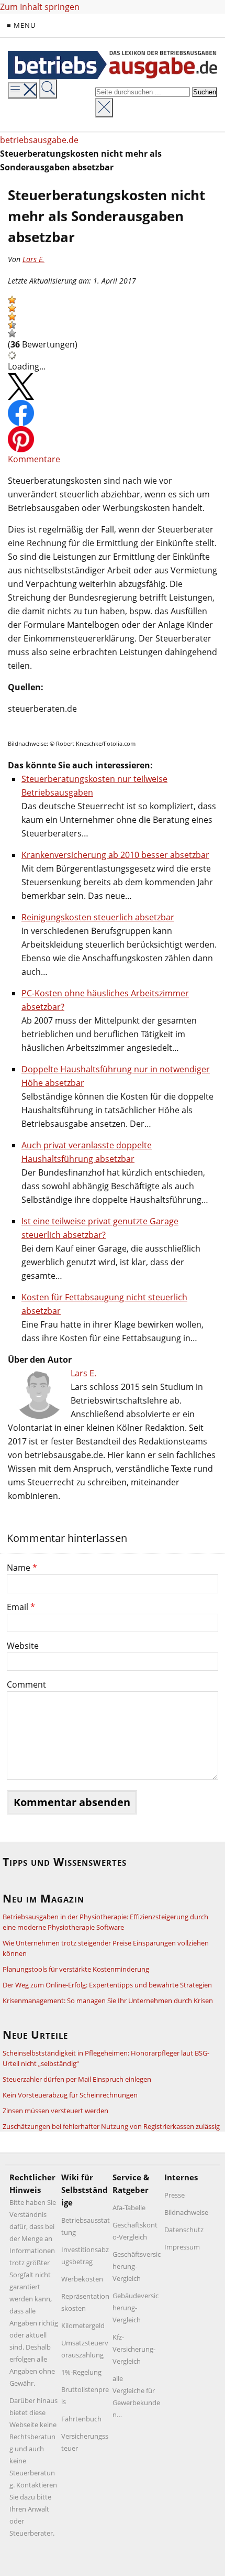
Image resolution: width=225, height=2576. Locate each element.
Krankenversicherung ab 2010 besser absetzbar (115, 855)
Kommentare (34, 459)
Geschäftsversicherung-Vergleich (137, 2266)
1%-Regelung (81, 2372)
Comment (26, 1684)
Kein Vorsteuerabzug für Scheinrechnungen (70, 2095)
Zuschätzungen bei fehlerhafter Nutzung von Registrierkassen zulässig (111, 2126)
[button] (12, 300)
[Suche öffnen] (48, 89)
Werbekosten (82, 2279)
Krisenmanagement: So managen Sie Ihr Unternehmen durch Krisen (108, 2001)
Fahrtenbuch (81, 2419)
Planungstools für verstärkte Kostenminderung (76, 1969)
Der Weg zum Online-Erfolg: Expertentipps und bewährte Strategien (107, 1985)
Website (23, 1646)
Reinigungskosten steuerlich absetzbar (98, 917)
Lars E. (33, 259)
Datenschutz (184, 2230)
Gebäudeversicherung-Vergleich (136, 2308)
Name (22, 1568)
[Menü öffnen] (22, 90)
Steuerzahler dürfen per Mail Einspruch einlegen (77, 2079)
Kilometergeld (83, 2325)
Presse (175, 2195)
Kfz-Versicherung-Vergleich (134, 2349)
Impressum (182, 2247)
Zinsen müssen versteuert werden (55, 2111)
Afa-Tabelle (129, 2208)
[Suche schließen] (104, 108)
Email (21, 1607)
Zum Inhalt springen (40, 7)
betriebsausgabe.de (39, 140)
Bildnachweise (186, 2212)
